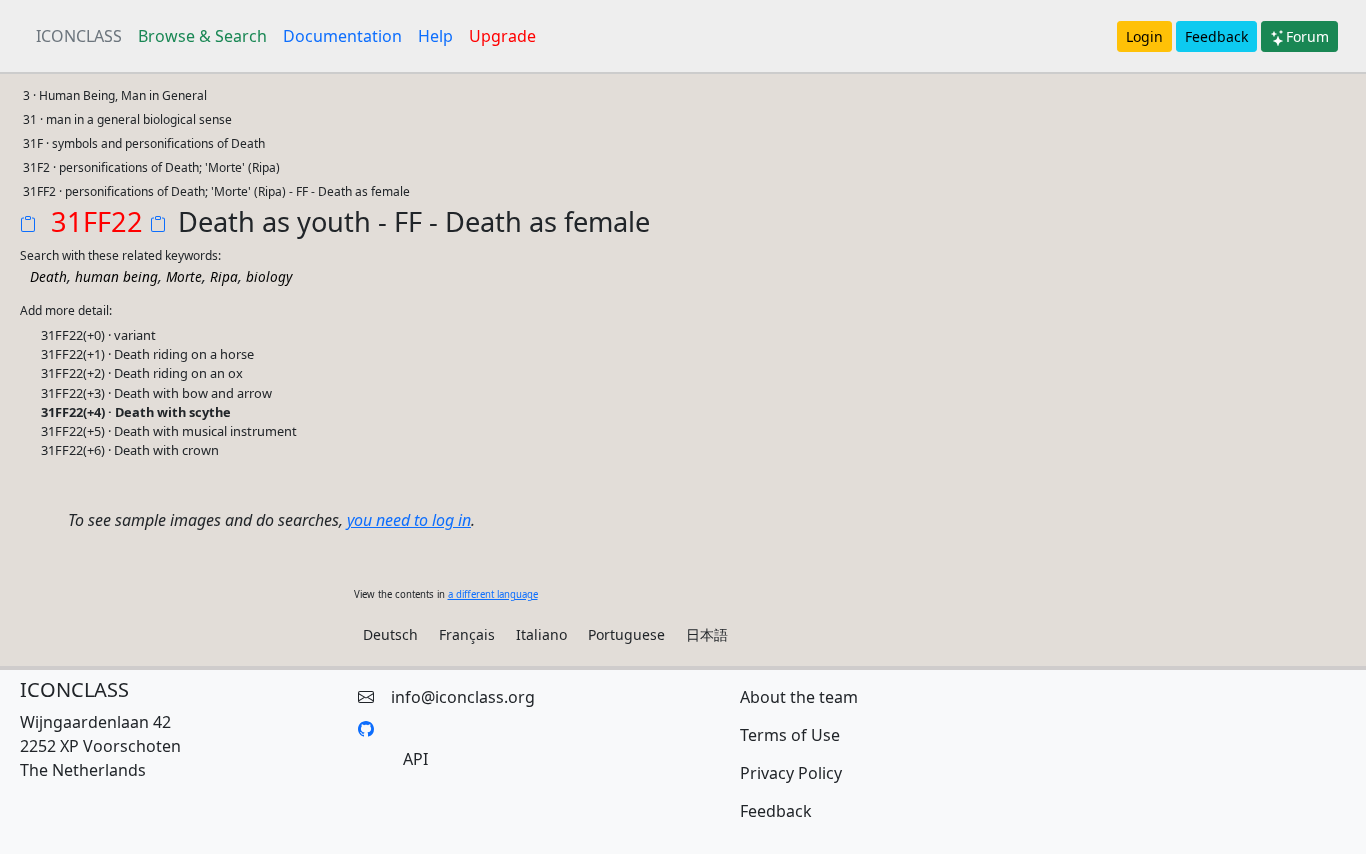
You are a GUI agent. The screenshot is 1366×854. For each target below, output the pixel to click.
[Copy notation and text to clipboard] (162, 226)
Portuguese (626, 634)
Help (435, 36)
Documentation (342, 36)
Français (467, 634)
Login (1144, 36)
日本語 (707, 634)
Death (48, 276)
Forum (1307, 36)
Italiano (541, 634)
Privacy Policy (791, 773)
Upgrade (502, 36)
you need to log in (409, 520)
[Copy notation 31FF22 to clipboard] (32, 226)
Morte (184, 276)
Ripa (224, 276)
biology (269, 276)
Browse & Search (202, 36)
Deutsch (390, 634)
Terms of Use (790, 735)
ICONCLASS (79, 36)
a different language (493, 594)
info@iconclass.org (463, 697)
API (415, 759)
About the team (799, 697)
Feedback (1216, 36)
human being (116, 276)
